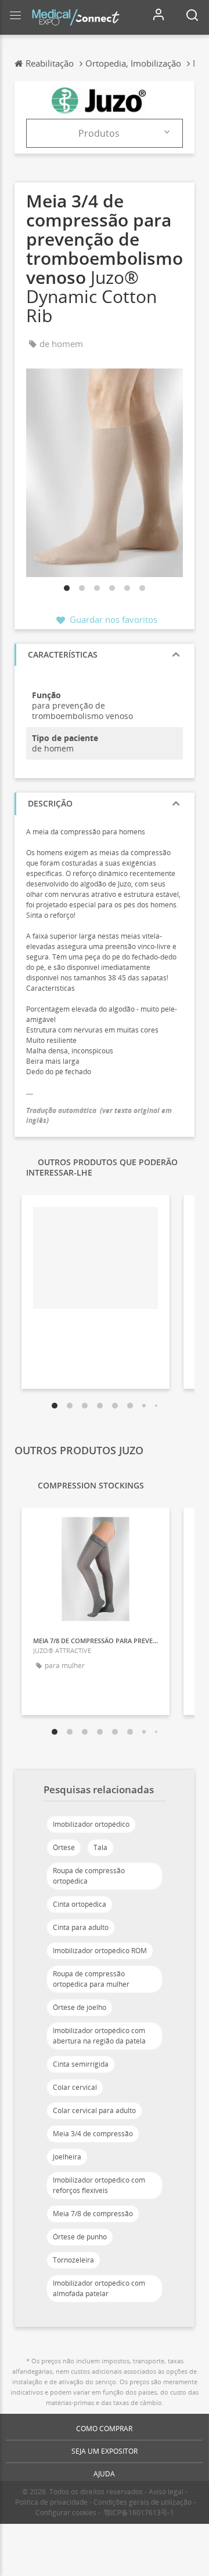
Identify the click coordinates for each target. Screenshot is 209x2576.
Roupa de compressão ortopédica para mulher (91, 1979)
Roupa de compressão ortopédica (89, 1876)
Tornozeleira (73, 2260)
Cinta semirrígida (81, 2064)
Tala (100, 1847)
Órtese (64, 1847)
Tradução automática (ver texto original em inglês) (99, 1115)
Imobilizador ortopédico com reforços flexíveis (99, 2185)
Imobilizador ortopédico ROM (100, 1951)
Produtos (99, 133)
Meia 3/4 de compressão (93, 2134)
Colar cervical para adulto (94, 2110)
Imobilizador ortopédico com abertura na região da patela (99, 2036)
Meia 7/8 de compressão (93, 2214)
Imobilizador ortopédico (91, 1824)
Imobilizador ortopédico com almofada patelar (99, 2288)
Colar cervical (75, 2087)
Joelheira (67, 2157)
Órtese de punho (80, 2237)
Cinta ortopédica (80, 1904)
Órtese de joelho (80, 2007)
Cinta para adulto (81, 1927)
